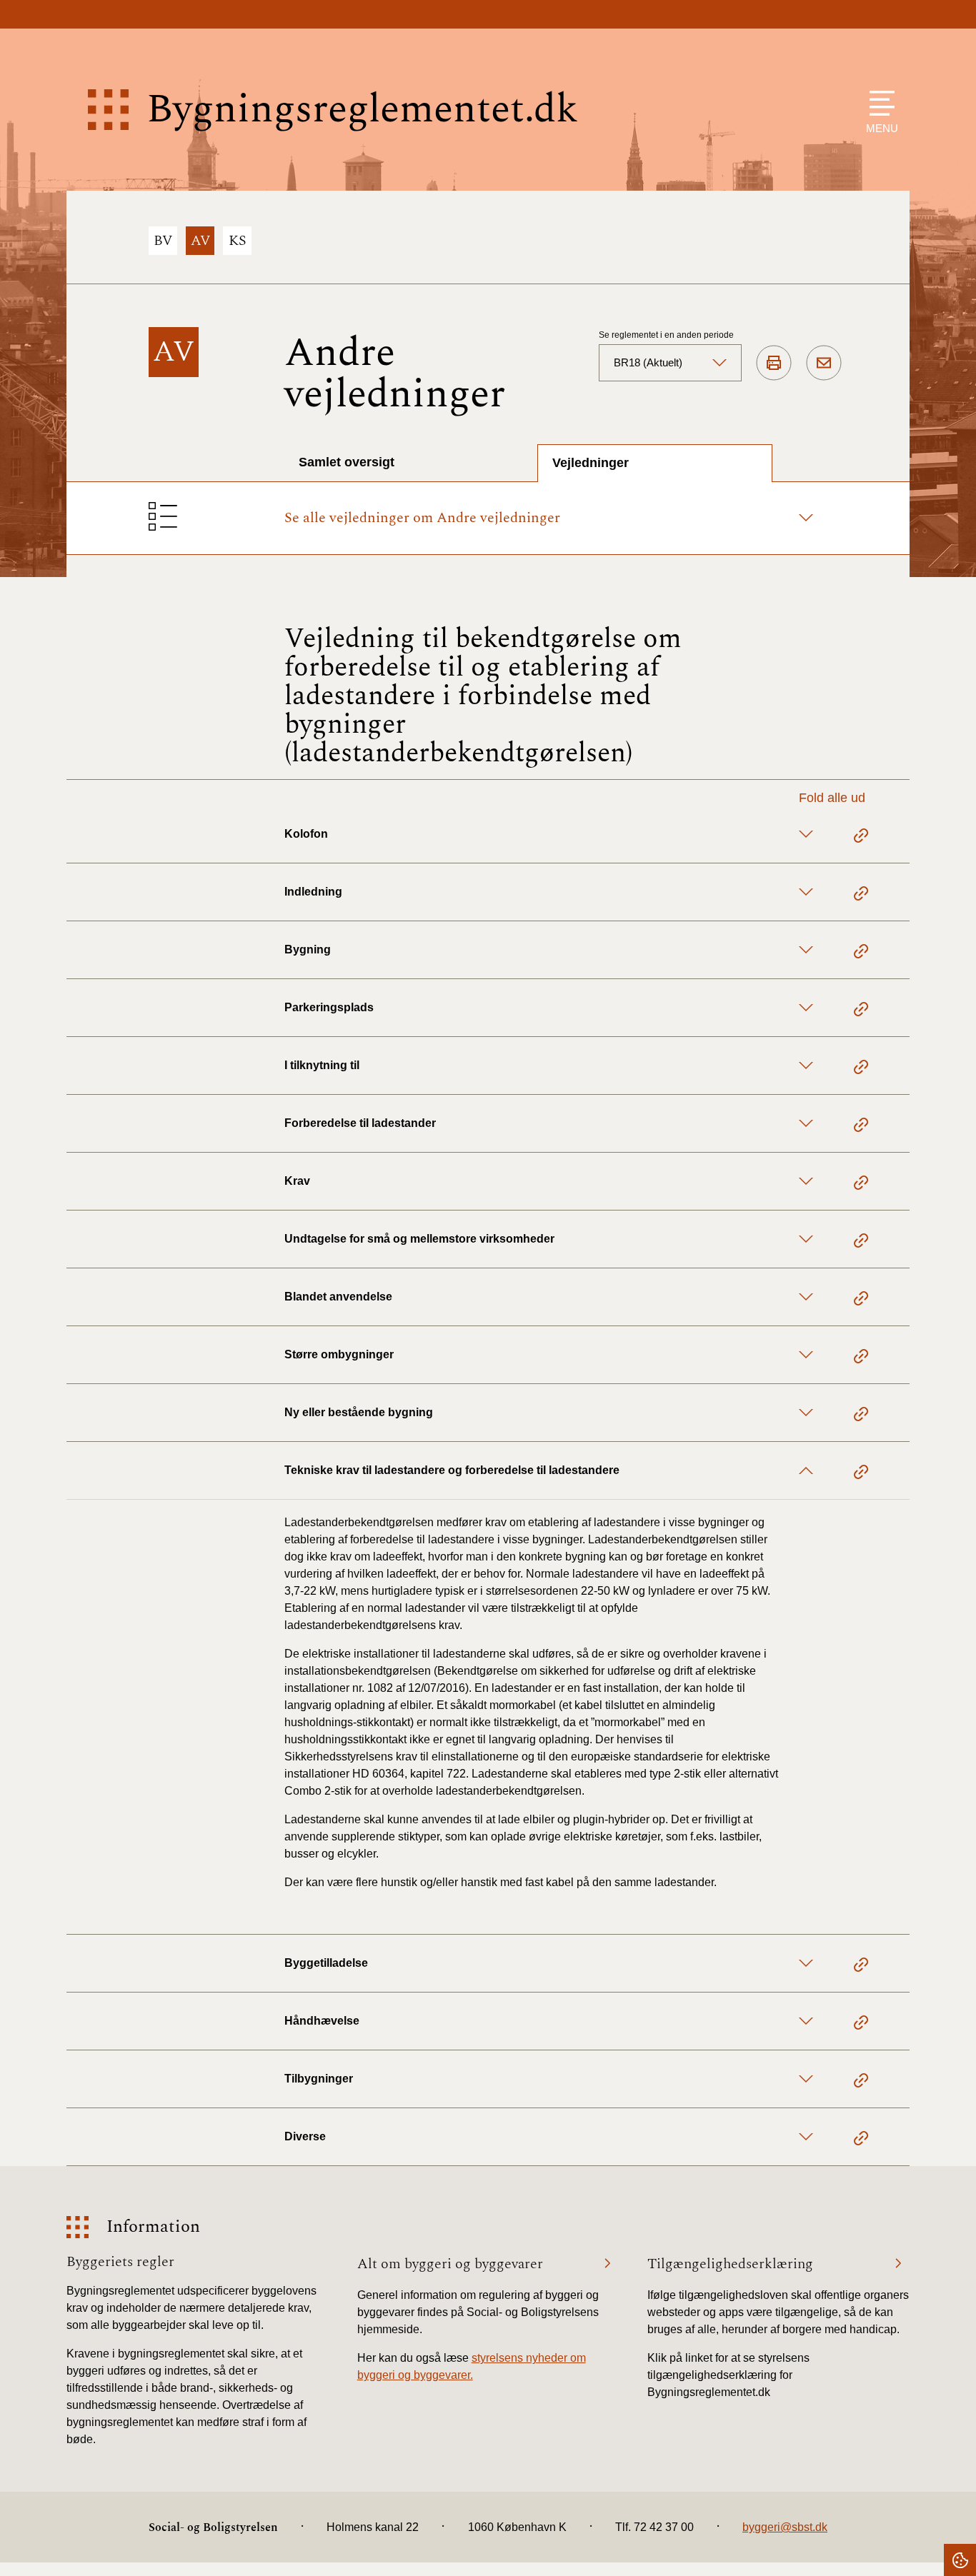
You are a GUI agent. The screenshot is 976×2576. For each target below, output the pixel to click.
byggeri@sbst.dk (785, 2527)
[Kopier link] (861, 838)
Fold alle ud (832, 798)
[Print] (774, 364)
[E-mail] (824, 364)
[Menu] (878, 103)
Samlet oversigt (347, 462)
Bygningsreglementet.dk (362, 110)
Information (153, 2227)
